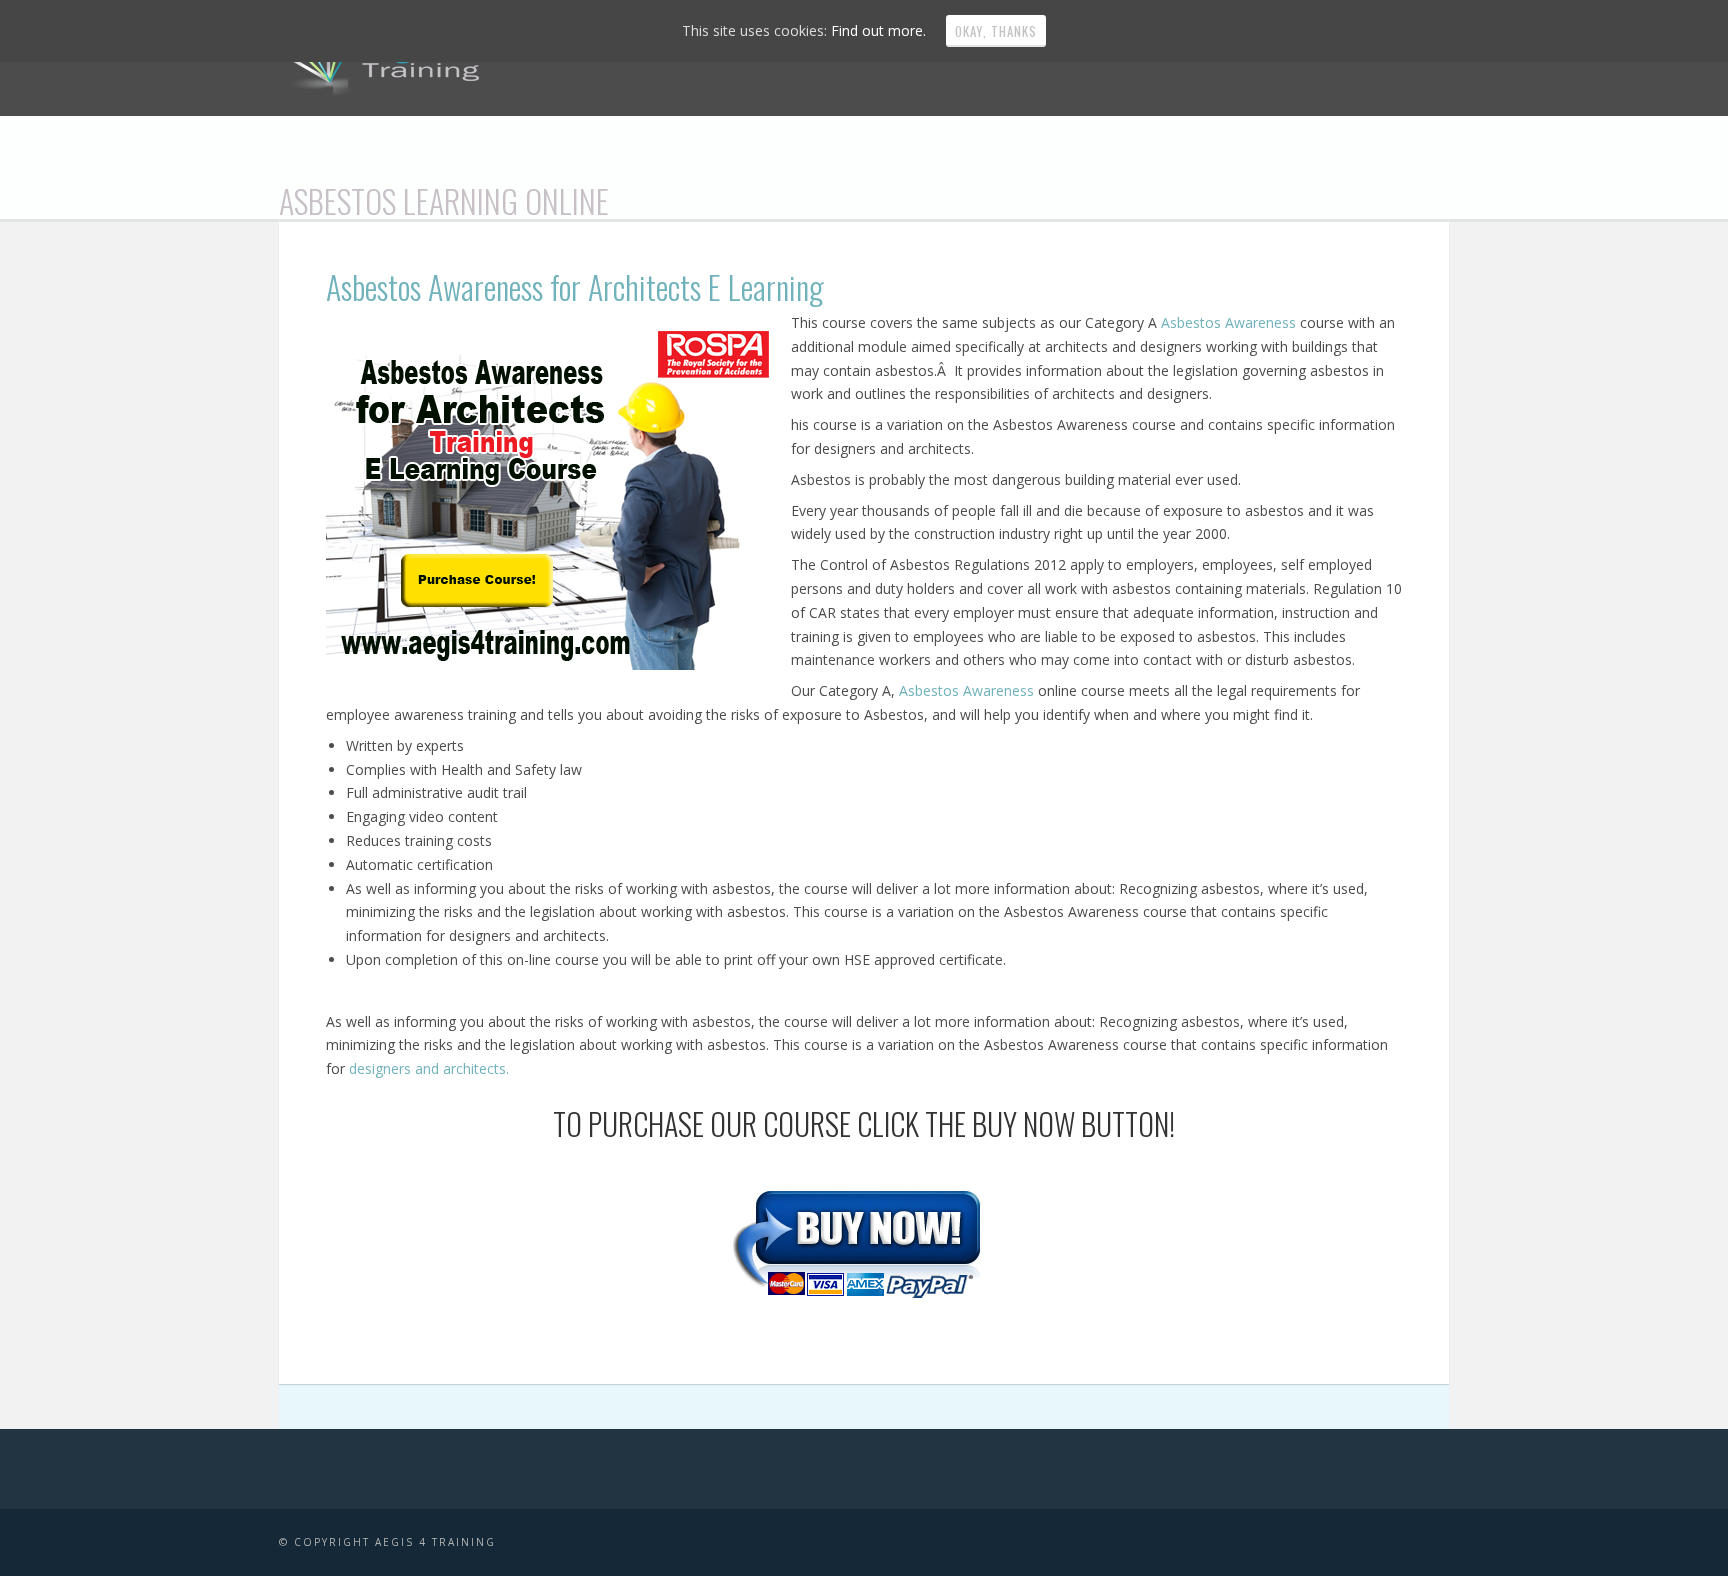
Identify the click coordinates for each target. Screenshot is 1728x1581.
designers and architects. (429, 1068)
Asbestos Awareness (1230, 322)
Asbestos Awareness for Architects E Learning (575, 286)
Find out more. (878, 30)
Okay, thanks (996, 31)
